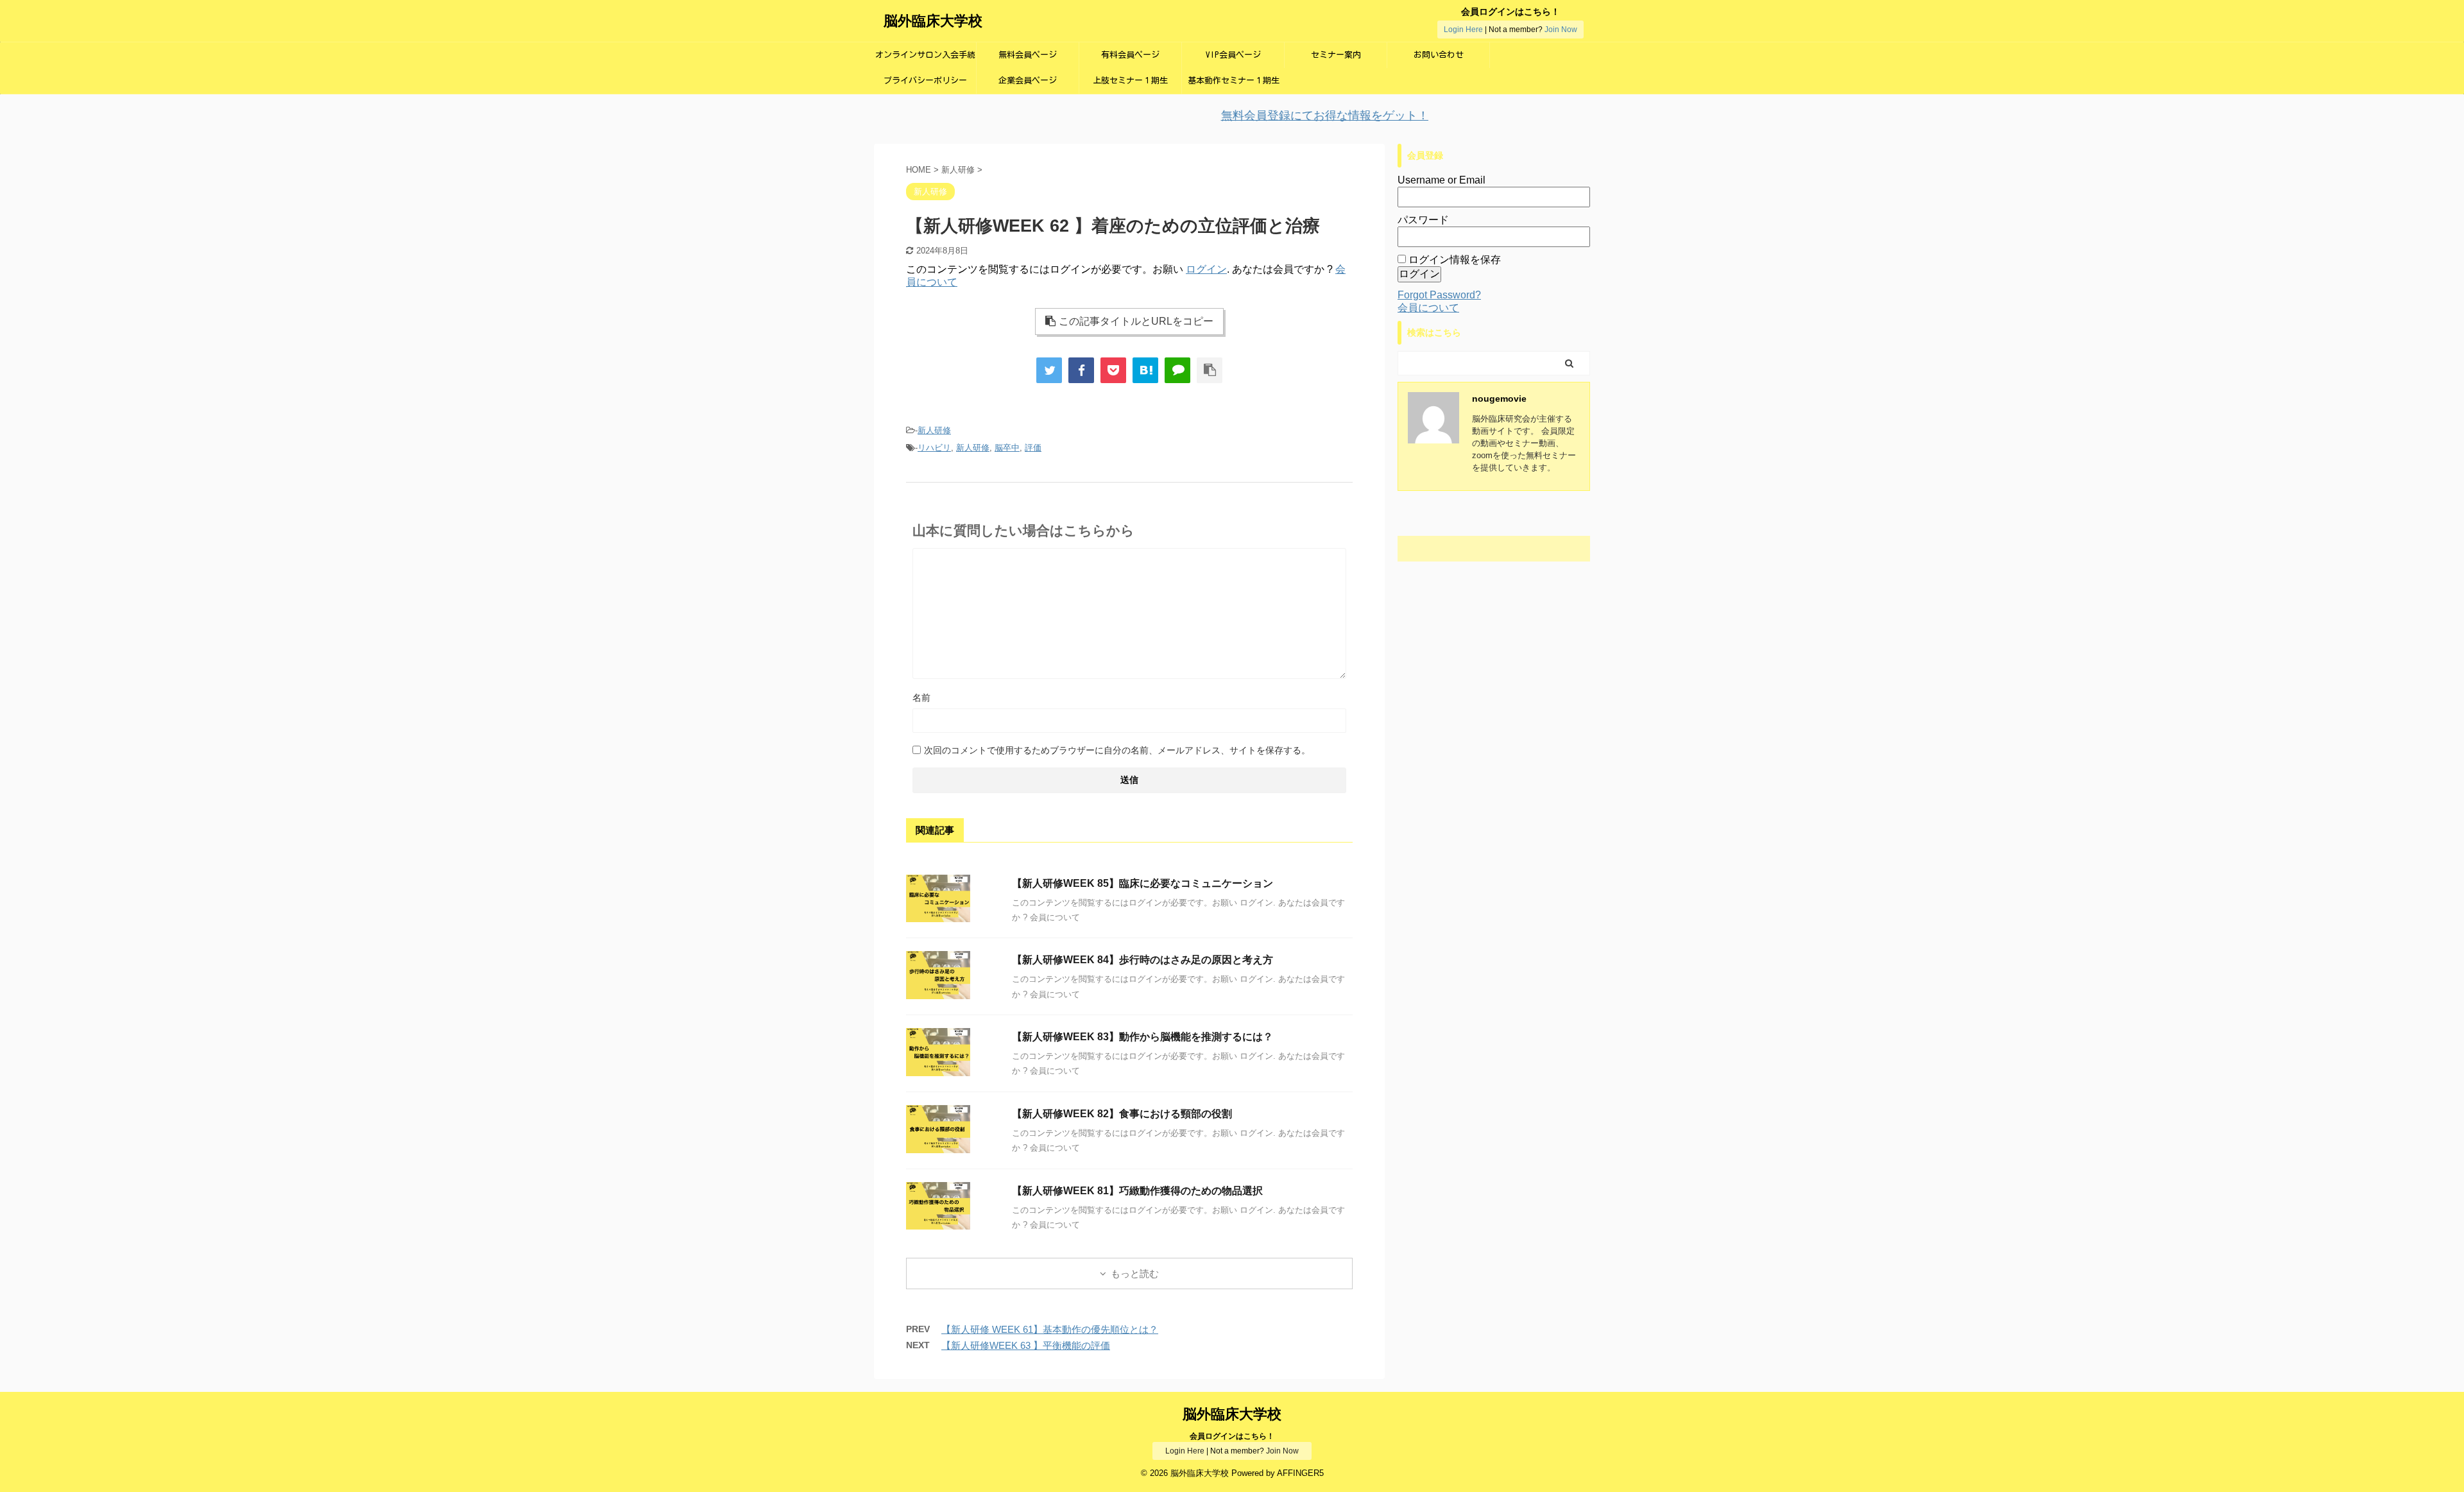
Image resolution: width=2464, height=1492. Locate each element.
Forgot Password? (1439, 295)
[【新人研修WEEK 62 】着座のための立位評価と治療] (1145, 370)
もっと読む (1135, 1273)
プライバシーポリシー (925, 81)
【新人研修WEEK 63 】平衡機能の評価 (1026, 1345)
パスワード (1423, 220)
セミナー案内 (1336, 55)
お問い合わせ (1439, 55)
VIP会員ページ (1233, 55)
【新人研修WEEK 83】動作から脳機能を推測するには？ (1142, 1037)
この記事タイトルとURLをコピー (1136, 321)
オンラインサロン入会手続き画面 (925, 59)
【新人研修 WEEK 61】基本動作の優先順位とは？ (1050, 1329)
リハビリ (934, 448)
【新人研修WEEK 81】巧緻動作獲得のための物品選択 (1137, 1191)
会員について (1428, 308)
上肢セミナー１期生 (1130, 81)
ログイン (1206, 269)
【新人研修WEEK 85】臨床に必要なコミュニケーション (1142, 883)
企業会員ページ (1028, 81)
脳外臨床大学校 (933, 21)
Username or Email (1442, 180)
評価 (1033, 448)
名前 (921, 698)
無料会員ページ (1028, 55)
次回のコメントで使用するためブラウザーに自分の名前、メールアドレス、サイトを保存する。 (1117, 750)
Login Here (1463, 30)
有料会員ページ (1130, 55)
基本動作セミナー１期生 (1234, 81)
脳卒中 (1007, 448)
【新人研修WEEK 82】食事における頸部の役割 (1122, 1114)
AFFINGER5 (1300, 1473)
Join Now (1561, 30)
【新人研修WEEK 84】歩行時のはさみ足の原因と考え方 (1142, 960)
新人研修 (934, 430)
